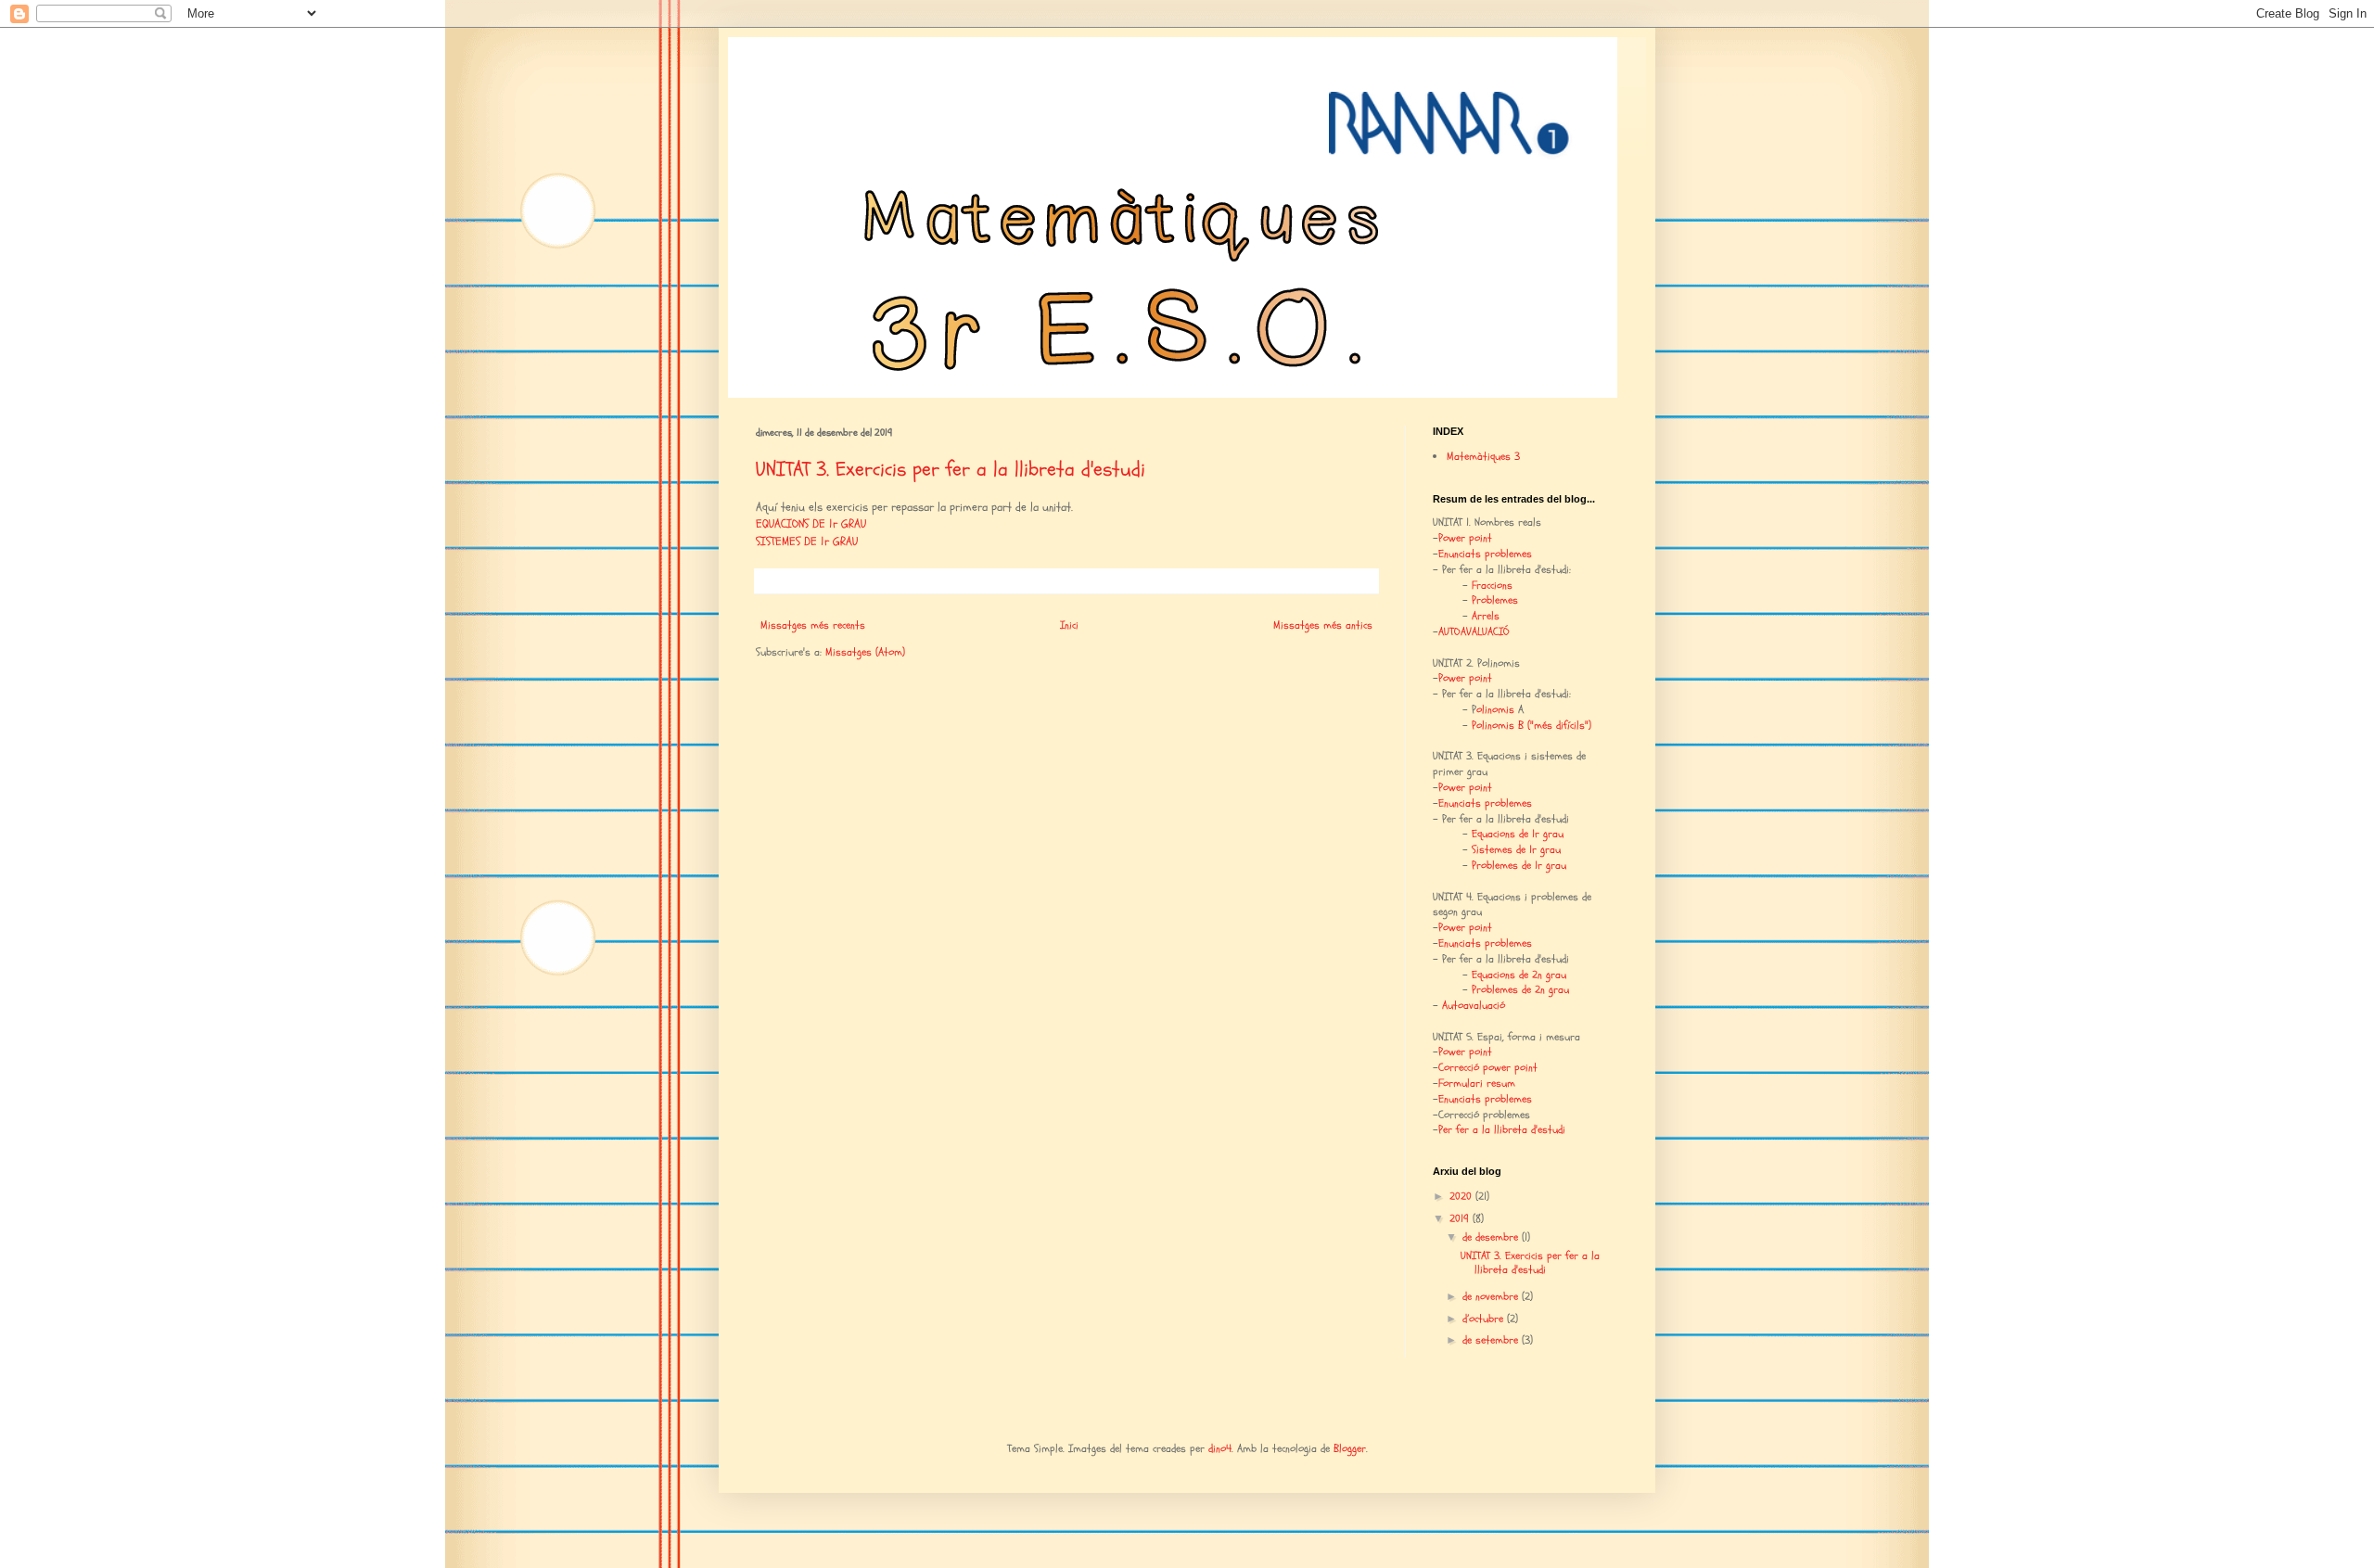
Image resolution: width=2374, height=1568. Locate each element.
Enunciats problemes (1485, 554)
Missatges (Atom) (865, 652)
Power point (1465, 538)
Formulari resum (1477, 1083)
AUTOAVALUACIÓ (1474, 631)
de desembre (1492, 1237)
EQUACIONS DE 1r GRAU (811, 524)
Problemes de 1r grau (1519, 865)
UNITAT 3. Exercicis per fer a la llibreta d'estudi (951, 469)
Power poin (1463, 787)
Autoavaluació (1474, 1005)
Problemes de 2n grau (1520, 989)
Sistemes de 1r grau (1516, 849)
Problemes (1495, 600)
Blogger (1350, 1448)
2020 (1462, 1196)
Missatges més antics (1323, 625)
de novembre (1492, 1296)
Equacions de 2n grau (1519, 975)
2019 (1461, 1218)
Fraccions (1492, 585)
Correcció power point (1488, 1067)
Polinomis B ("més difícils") (1532, 725)
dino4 (1220, 1448)
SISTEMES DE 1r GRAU (807, 542)
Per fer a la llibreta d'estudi (1502, 1129)
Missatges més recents (813, 625)
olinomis (1495, 709)
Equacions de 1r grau (1518, 834)
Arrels (1486, 616)
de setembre (1492, 1340)
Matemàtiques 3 (1483, 456)
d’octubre (1485, 1319)
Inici (1069, 625)
